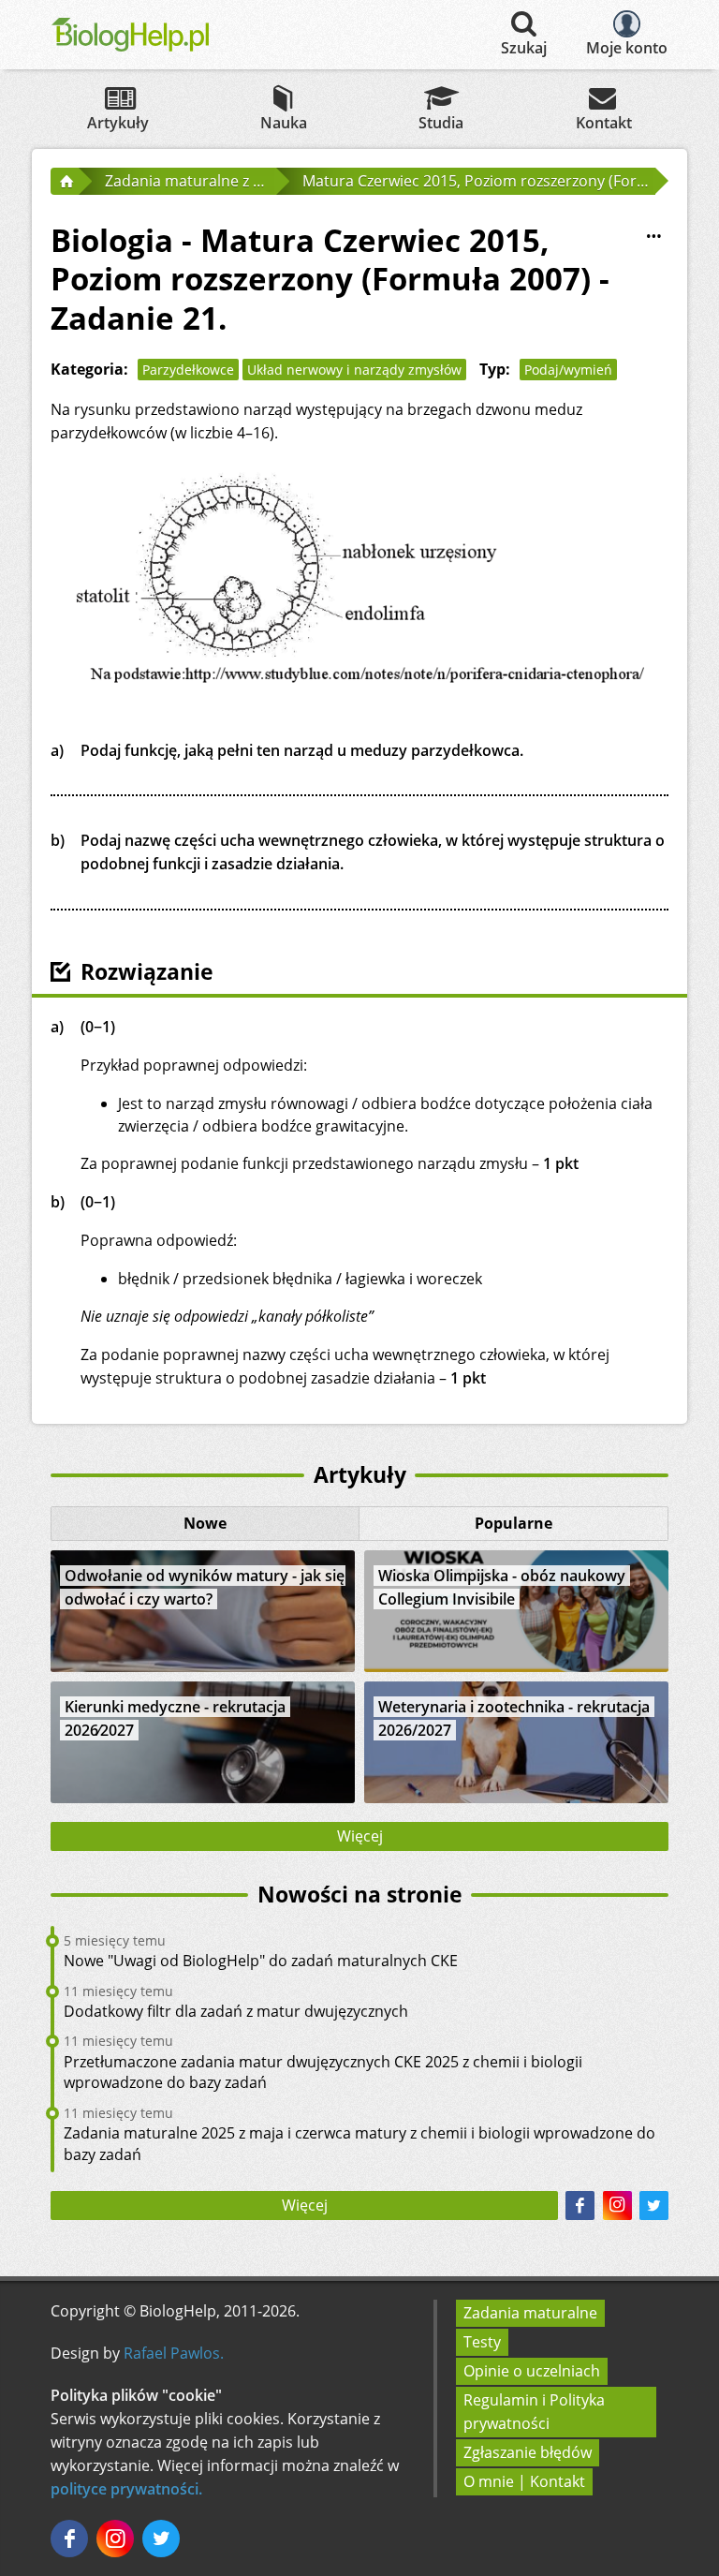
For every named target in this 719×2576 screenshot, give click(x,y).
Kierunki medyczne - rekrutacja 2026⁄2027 (175, 1718)
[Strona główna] (65, 181)
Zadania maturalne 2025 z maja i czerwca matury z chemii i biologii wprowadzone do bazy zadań (359, 2143)
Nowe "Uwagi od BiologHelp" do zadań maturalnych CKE (261, 1961)
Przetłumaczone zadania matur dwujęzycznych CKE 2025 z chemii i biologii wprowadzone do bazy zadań (323, 2072)
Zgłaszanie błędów (528, 2452)
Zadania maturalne (530, 2313)
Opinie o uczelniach (532, 2371)
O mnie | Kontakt (524, 2481)
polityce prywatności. (126, 2489)
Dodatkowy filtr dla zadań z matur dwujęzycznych (236, 2011)
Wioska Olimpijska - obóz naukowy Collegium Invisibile (502, 1587)
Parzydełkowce (188, 370)
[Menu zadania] (653, 236)
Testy (482, 2342)
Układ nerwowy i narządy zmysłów (354, 370)
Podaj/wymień (568, 370)
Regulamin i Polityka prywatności (534, 2412)
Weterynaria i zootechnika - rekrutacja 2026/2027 (514, 1718)
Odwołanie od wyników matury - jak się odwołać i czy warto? (205, 1587)
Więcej (360, 1836)
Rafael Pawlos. (174, 2353)
